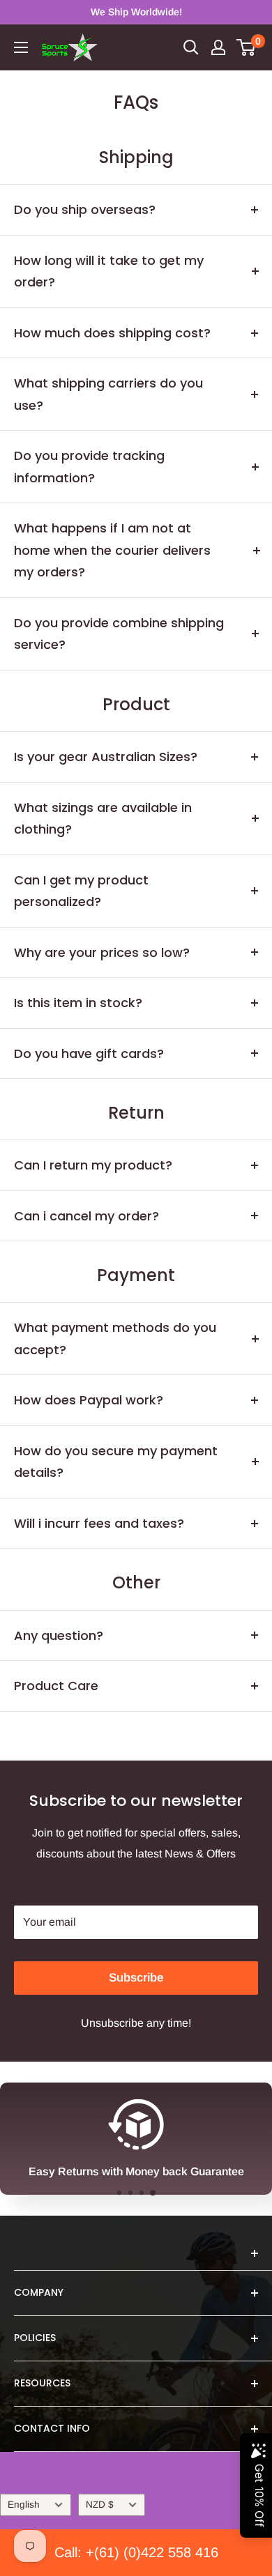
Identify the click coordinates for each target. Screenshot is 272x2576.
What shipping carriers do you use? (108, 394)
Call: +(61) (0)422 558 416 (136, 2552)
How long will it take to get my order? (109, 271)
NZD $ (100, 2505)
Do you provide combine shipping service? (119, 634)
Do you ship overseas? (85, 209)
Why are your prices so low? (102, 952)
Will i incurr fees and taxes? (99, 1523)
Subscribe (136, 1978)
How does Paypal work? (89, 1400)
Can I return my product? (93, 1165)
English (24, 2505)
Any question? (59, 1635)
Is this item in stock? (78, 1003)
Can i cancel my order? (86, 1216)
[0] (247, 47)
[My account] (218, 47)
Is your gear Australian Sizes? (106, 757)
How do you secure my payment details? (116, 1462)
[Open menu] (21, 47)
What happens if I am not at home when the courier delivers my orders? (112, 550)
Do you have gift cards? (89, 1053)
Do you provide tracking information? (89, 467)
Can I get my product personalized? (81, 891)
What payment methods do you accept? (115, 1339)
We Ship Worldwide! (136, 12)
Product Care (56, 1686)
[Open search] (191, 47)
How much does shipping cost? (112, 333)
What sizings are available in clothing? (103, 819)
